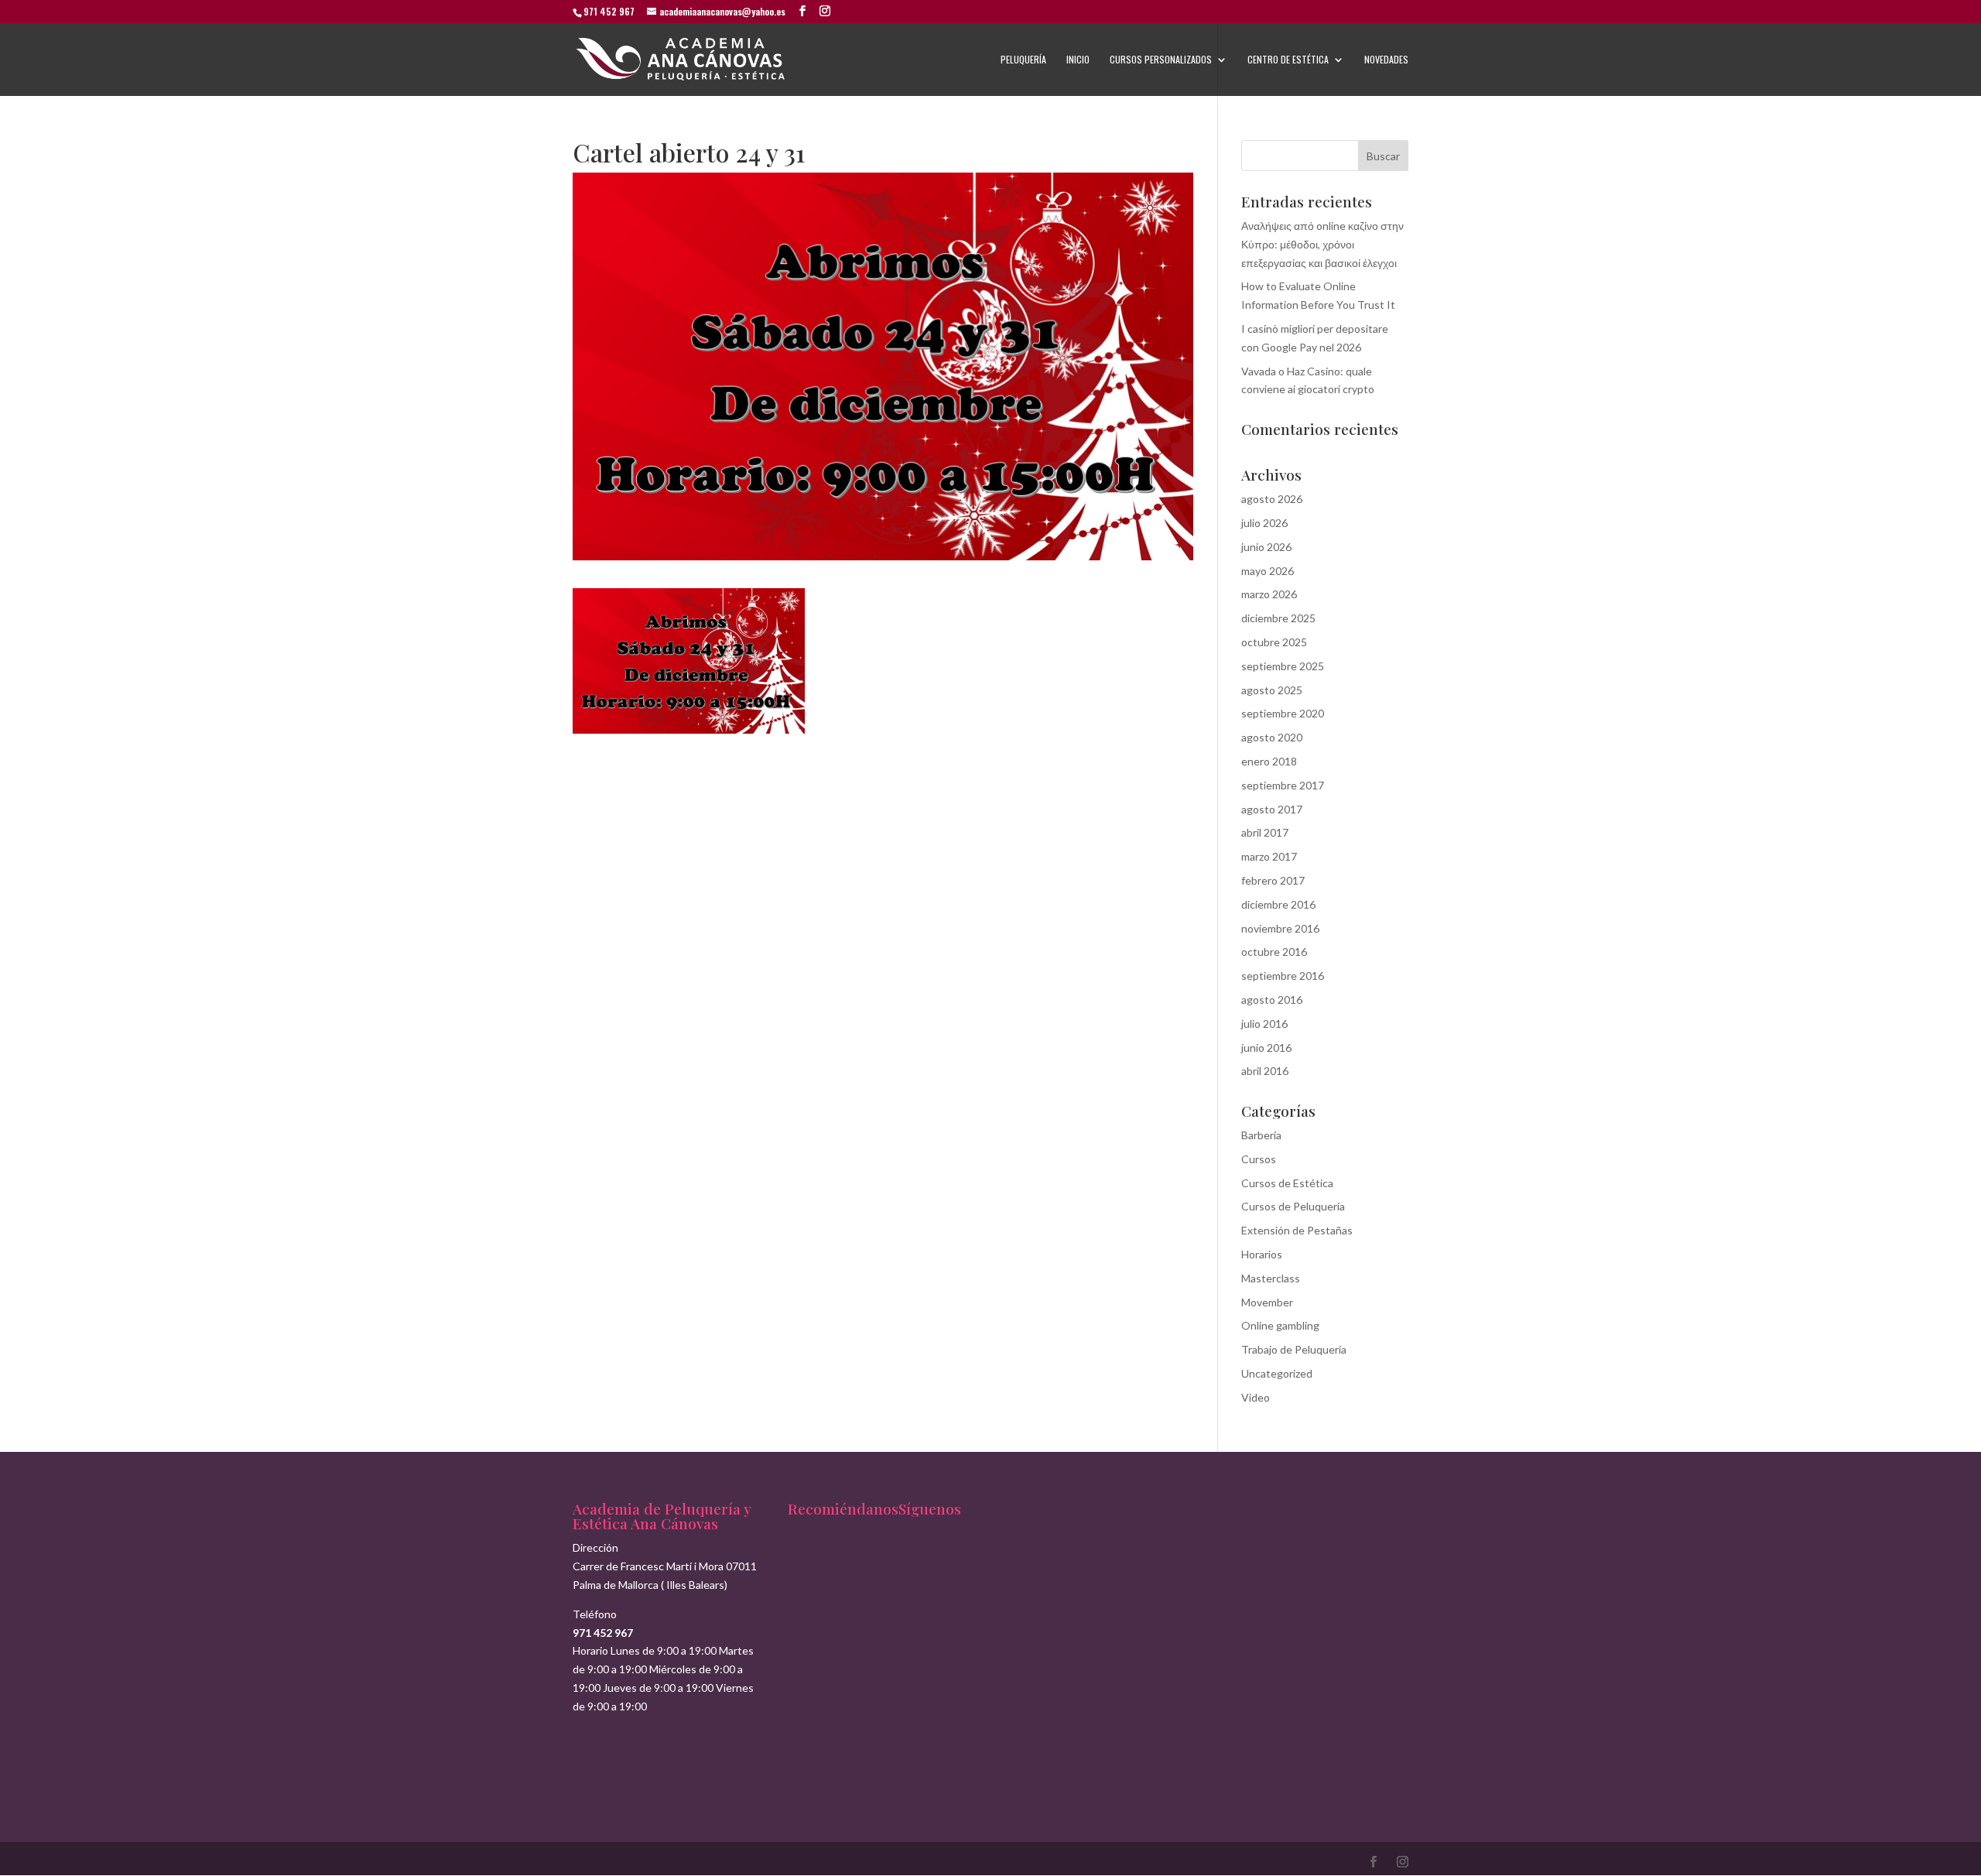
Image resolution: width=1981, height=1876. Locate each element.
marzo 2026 (1269, 594)
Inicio (1078, 60)
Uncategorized (1277, 1373)
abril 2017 (1265, 832)
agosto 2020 (1272, 737)
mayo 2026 (1268, 571)
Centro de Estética (1288, 60)
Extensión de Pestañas (1297, 1230)
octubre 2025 (1274, 642)
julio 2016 (1264, 1024)
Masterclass (1271, 1278)
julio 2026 (1264, 523)
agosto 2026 (1272, 499)
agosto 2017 (1272, 809)
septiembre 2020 (1283, 713)
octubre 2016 (1274, 952)
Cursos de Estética (1287, 1183)
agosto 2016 (1272, 1000)
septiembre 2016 (1283, 976)
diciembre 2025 (1278, 618)
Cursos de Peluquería (1293, 1206)
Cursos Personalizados (1161, 60)
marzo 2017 (1269, 856)
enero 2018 (1269, 761)
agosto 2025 (1272, 690)
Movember (1267, 1302)
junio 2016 (1266, 1048)
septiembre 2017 (1283, 785)
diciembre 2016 (1278, 904)
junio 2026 (1266, 547)
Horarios (1262, 1254)
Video (1256, 1397)
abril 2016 (1265, 1071)
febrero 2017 (1273, 880)
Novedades (1386, 60)
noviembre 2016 (1280, 928)
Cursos (1259, 1159)
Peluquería (1023, 60)
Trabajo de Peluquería (1294, 1349)
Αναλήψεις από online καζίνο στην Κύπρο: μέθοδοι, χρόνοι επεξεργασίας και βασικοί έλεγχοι (1322, 244)
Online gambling (1280, 1325)
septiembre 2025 (1283, 666)
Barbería (1261, 1135)
